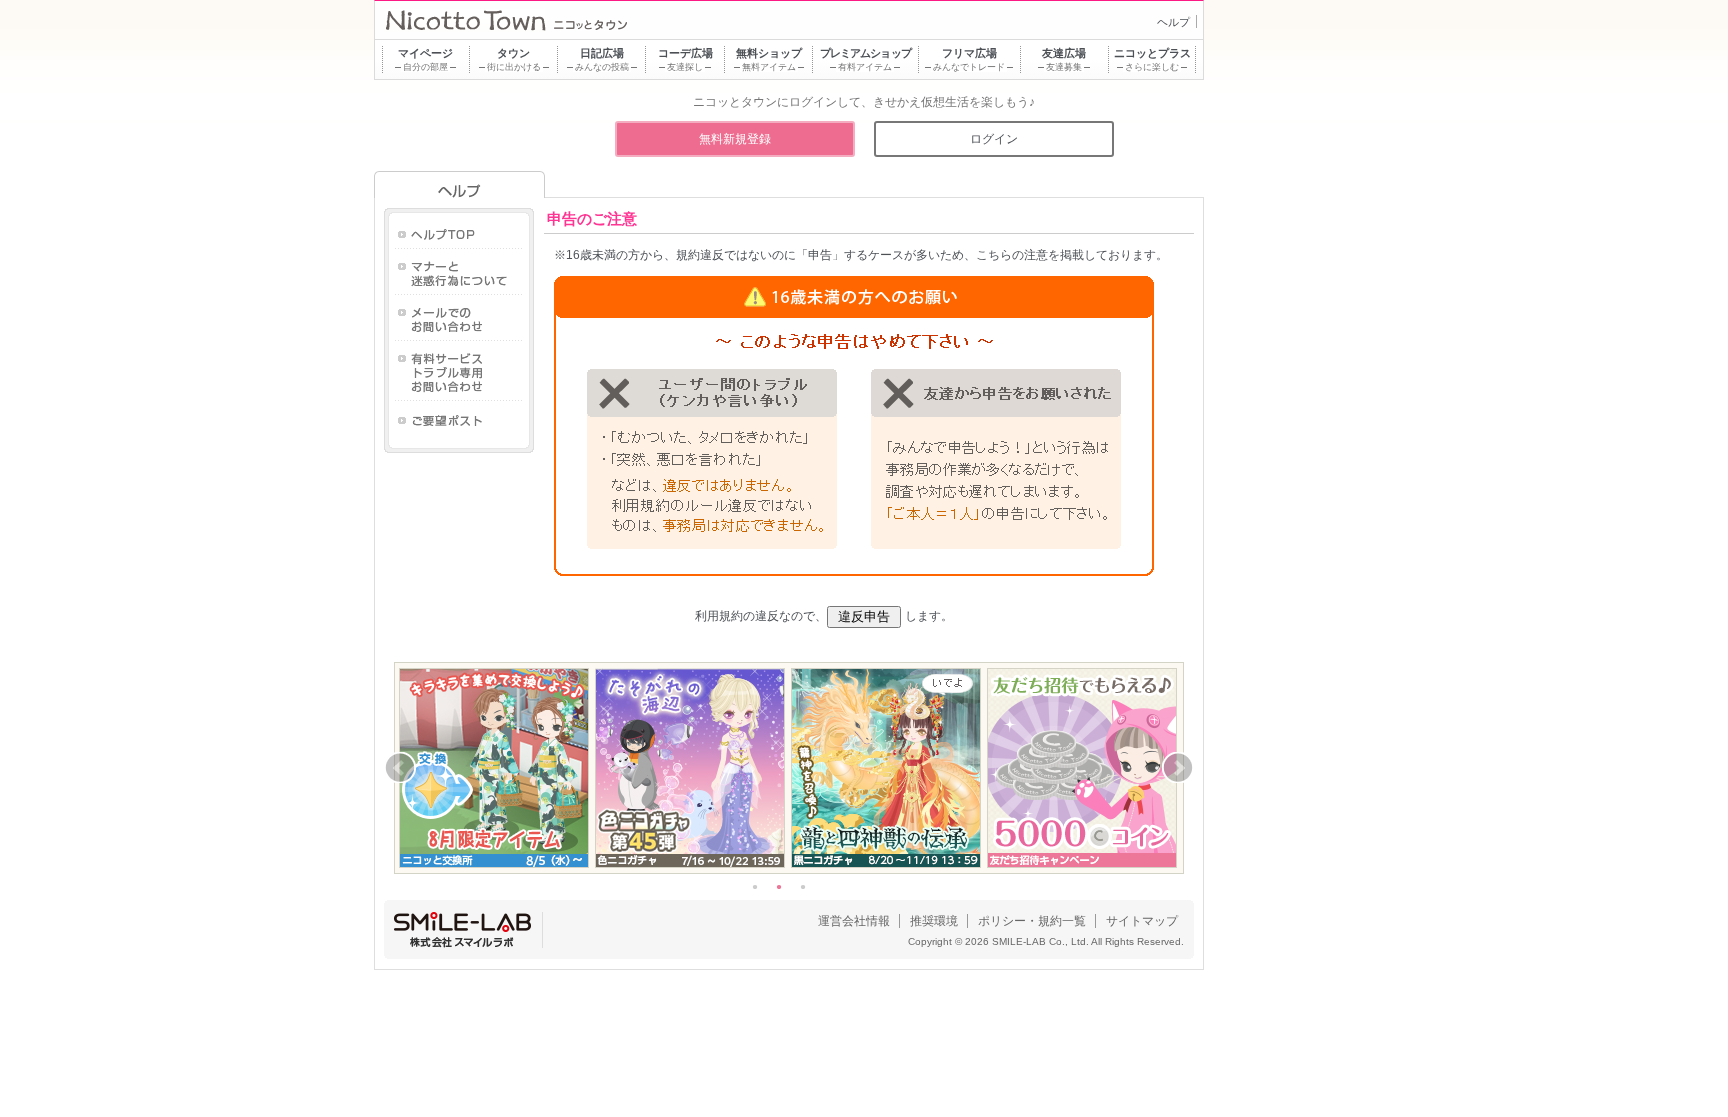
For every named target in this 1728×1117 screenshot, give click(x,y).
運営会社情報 (854, 921)
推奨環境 (934, 921)
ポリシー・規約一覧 (1032, 921)
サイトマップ (1142, 921)
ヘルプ (1173, 22)
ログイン (994, 139)
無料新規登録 (735, 139)
